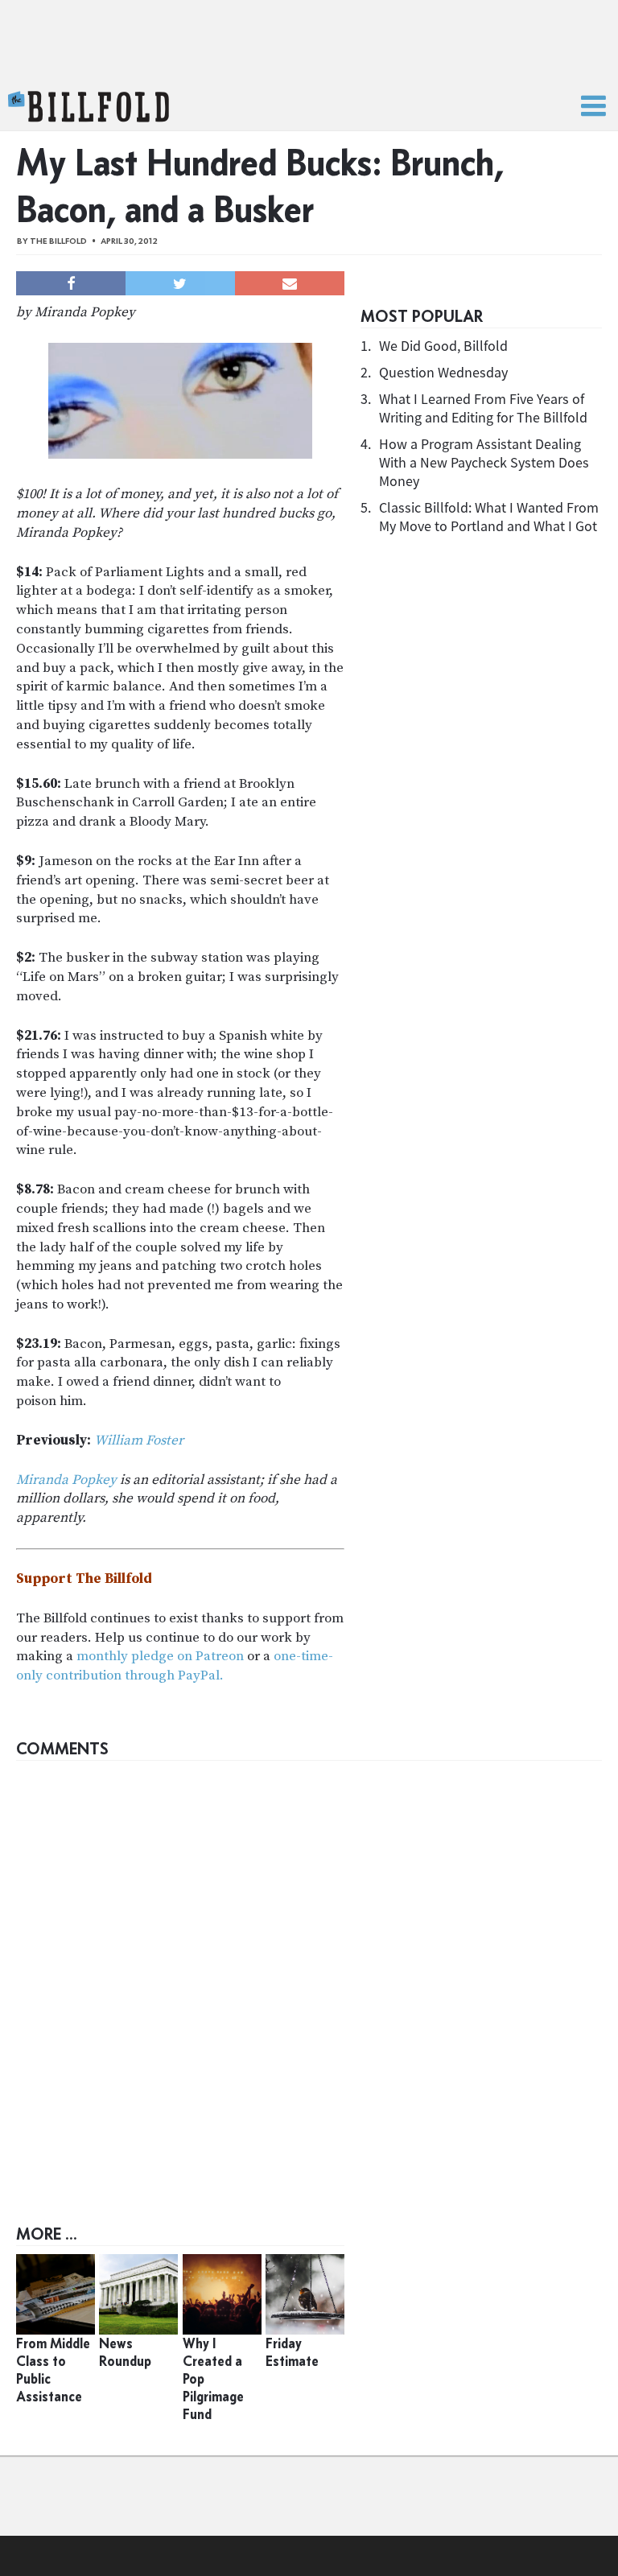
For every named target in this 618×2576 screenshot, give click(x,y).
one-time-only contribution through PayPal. (175, 1666)
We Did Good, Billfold (443, 346)
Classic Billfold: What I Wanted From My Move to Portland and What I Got (489, 517)
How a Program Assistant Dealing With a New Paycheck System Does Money (484, 462)
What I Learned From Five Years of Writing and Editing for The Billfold (483, 408)
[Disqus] (309, 1970)
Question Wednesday (443, 372)
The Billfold (89, 107)
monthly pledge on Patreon (160, 1656)
